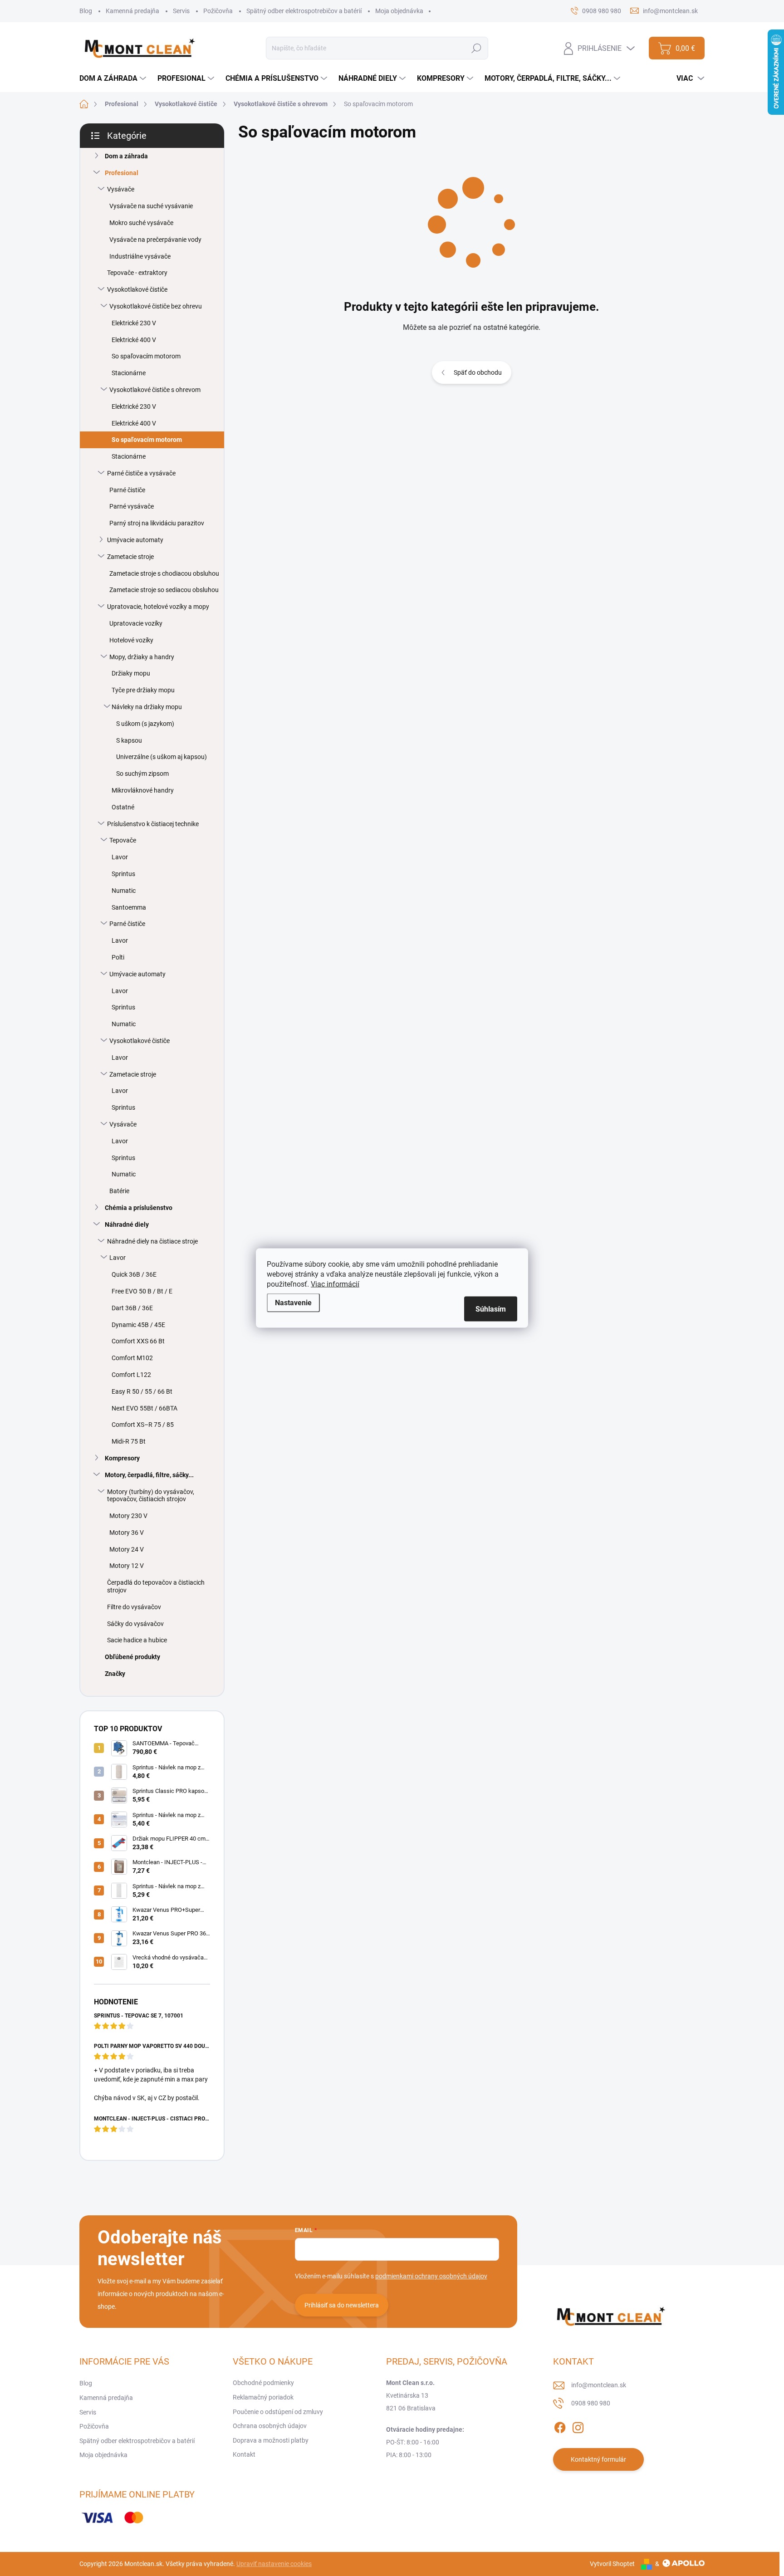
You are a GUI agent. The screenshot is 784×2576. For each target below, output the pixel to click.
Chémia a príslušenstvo (139, 1208)
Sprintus (123, 874)
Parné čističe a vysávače (141, 473)
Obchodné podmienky (263, 2383)
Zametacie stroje (130, 557)
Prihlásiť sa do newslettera (342, 2305)
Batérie (119, 1191)
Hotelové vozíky (131, 640)
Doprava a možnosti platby (271, 2440)
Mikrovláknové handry (143, 790)
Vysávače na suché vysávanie (151, 206)
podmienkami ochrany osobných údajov (431, 2276)
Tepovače (123, 840)
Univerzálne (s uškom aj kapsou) (162, 757)
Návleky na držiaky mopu (147, 707)
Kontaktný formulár (598, 2459)
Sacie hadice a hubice (137, 1640)
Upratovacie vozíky (136, 623)
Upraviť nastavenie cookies (274, 2564)
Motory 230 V (128, 1516)
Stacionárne (129, 373)
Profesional (122, 173)
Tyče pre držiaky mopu (143, 690)
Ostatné (123, 807)
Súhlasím (491, 1309)
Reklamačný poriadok (263, 2397)
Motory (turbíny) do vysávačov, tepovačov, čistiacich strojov (151, 1496)
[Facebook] (560, 2426)
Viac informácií (335, 1284)
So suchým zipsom (142, 774)
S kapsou (129, 740)
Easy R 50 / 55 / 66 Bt (142, 1391)
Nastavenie (293, 1303)
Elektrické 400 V (134, 340)
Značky (115, 1674)
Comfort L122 (131, 1375)
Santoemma (129, 907)
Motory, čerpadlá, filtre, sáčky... (149, 1475)
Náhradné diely (127, 1224)
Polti (118, 957)
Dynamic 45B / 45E (138, 1325)
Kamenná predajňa (132, 11)
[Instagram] (578, 2426)
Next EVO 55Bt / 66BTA (145, 1408)
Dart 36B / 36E (132, 1308)
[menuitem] (114, 78)
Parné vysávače (132, 506)
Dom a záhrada (126, 156)
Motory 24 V (127, 1549)
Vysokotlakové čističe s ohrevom (155, 390)
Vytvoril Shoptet (612, 2564)
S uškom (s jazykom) (145, 724)
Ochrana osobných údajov (270, 2426)
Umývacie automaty (135, 540)
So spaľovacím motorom (146, 356)
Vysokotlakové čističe (137, 289)
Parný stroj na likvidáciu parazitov (157, 523)
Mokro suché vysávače (141, 223)
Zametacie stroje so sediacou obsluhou (164, 590)
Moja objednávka (399, 11)
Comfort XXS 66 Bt (138, 1341)
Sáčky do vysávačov (135, 1624)
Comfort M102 (132, 1358)
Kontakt (244, 2454)
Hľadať (477, 48)
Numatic (124, 891)
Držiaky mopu (131, 673)
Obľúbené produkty (132, 1657)
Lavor (120, 857)
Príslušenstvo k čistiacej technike (153, 824)
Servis (181, 11)
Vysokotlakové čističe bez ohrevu (156, 306)
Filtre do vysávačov (134, 1607)
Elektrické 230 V (134, 323)
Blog (86, 11)
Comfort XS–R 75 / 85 (143, 1425)
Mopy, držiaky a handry (142, 657)
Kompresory (122, 1458)
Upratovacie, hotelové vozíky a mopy (158, 607)
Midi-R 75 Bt (129, 1441)
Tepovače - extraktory (137, 273)
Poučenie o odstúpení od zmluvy (278, 2412)
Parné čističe (127, 490)
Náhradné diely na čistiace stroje (152, 1241)
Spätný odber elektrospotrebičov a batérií (304, 11)
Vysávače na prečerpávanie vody (155, 240)
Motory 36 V (127, 1533)
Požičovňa (218, 11)
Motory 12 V (127, 1566)
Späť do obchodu (478, 372)
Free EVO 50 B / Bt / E (142, 1291)
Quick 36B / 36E (134, 1274)
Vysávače (121, 189)
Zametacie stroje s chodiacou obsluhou (164, 573)
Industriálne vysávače (140, 256)
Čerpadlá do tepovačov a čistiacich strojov (156, 1586)
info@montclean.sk (599, 2385)
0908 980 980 (591, 2403)
